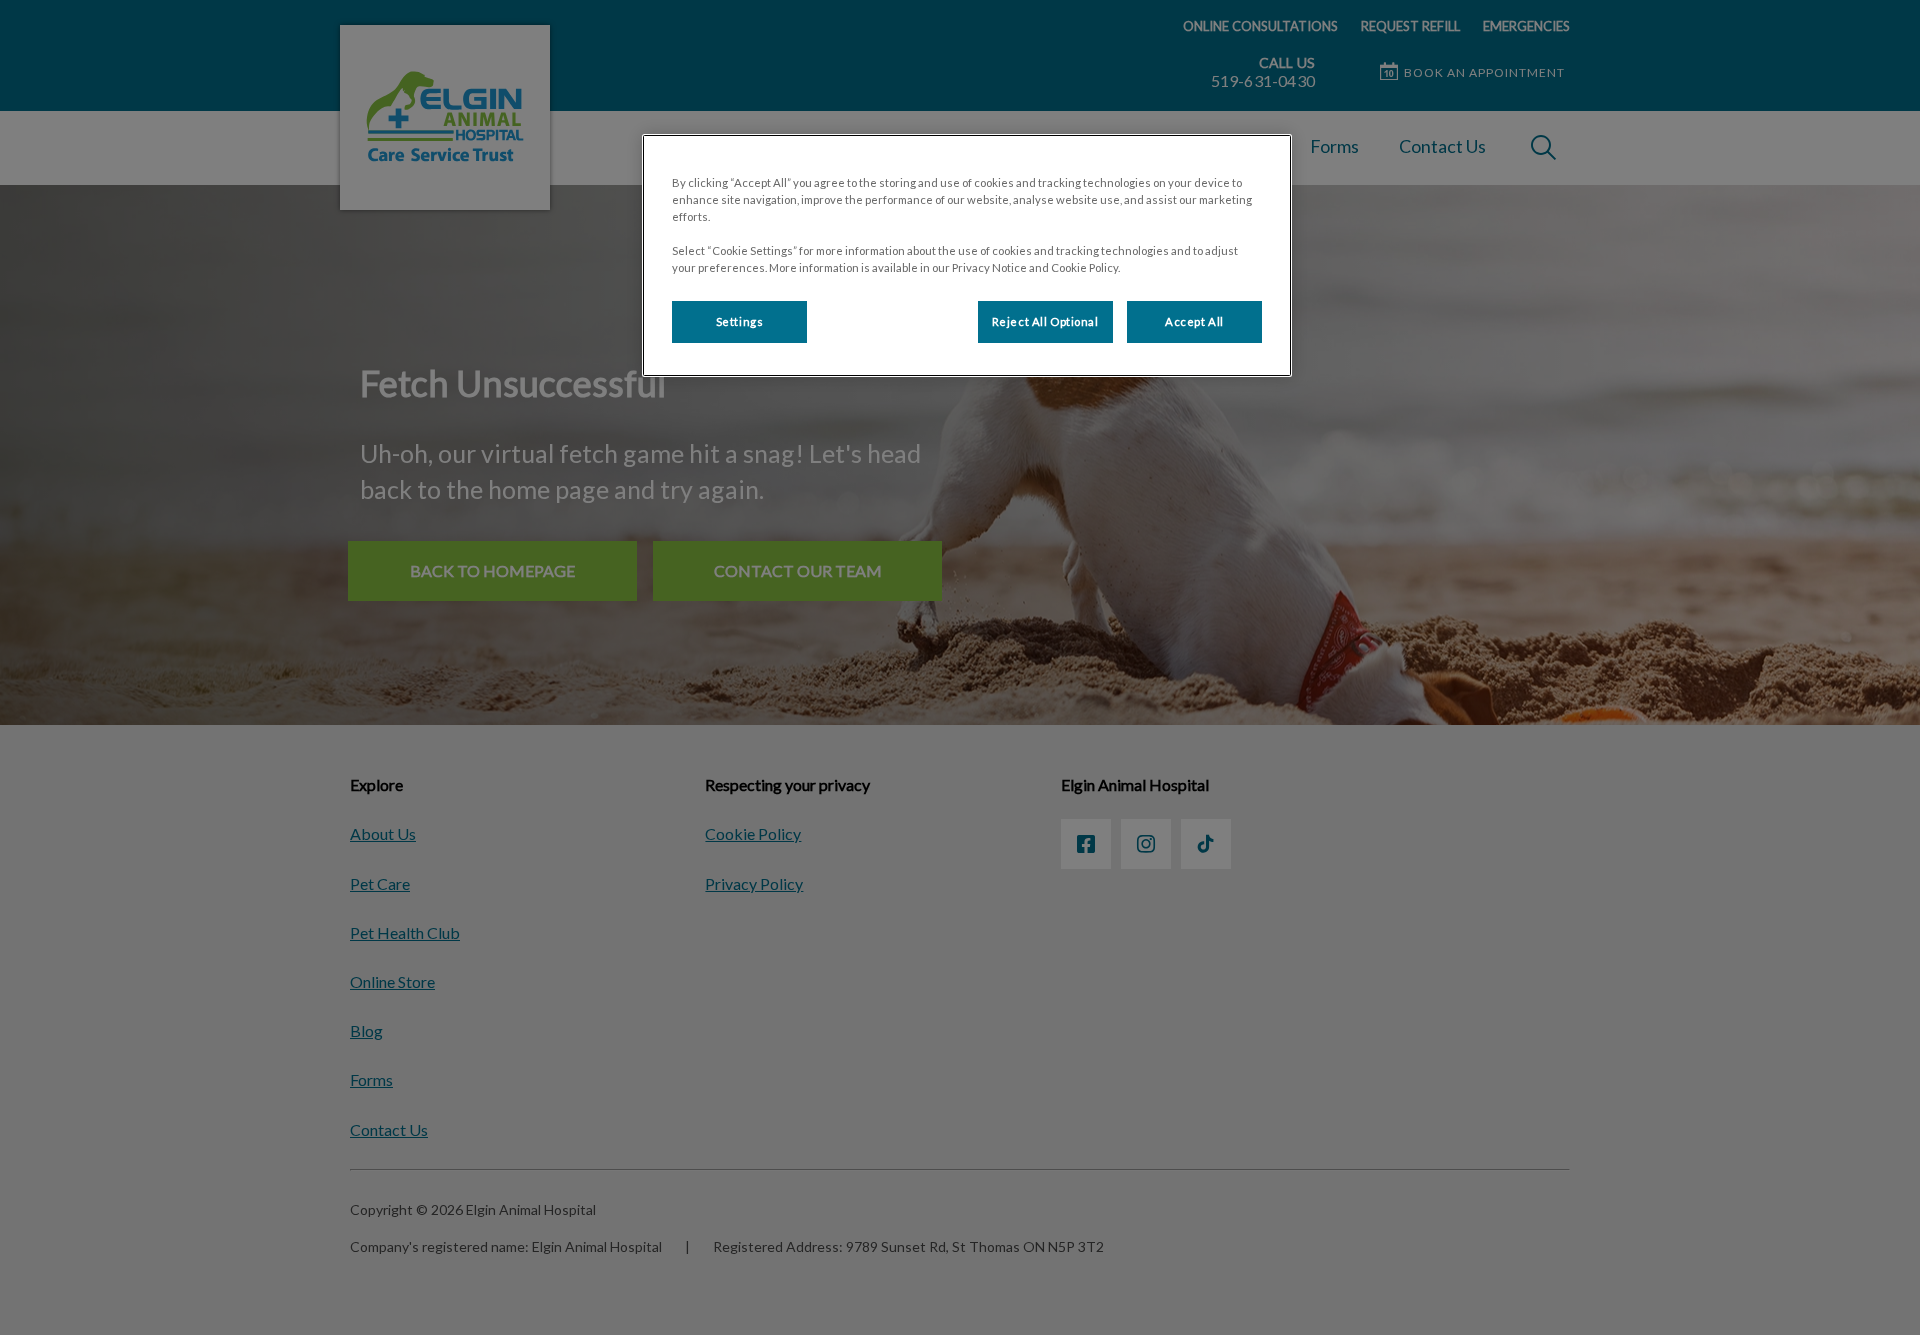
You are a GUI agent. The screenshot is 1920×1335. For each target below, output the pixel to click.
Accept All (1194, 321)
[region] (967, 255)
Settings (740, 321)
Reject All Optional (1045, 321)
